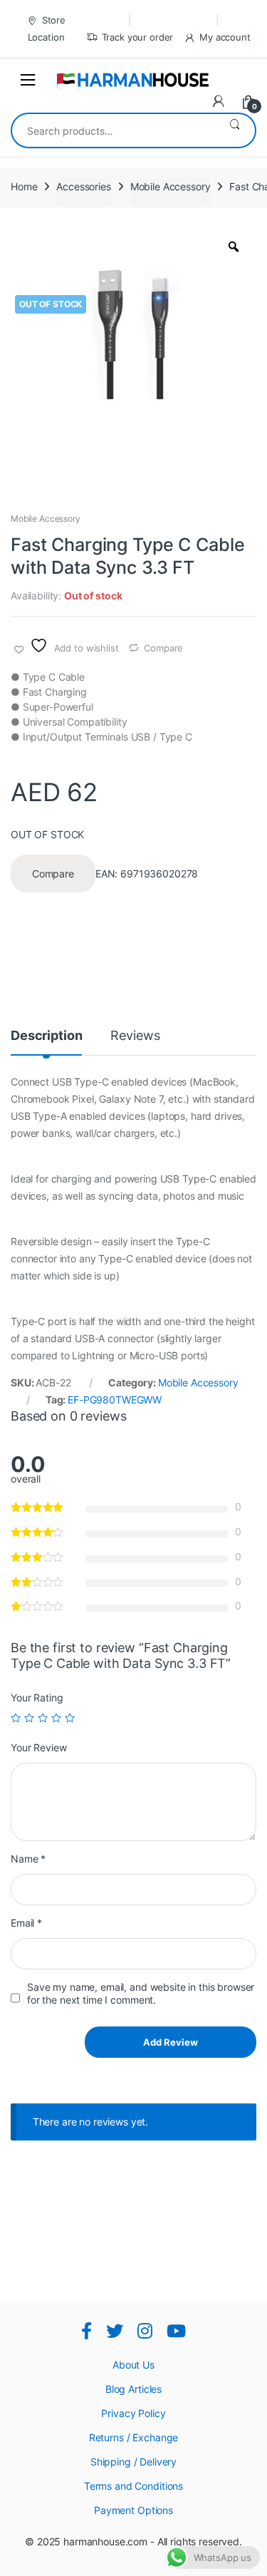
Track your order (138, 37)
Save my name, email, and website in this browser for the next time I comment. (141, 1993)
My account (225, 37)
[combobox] (113, 130)
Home (24, 186)
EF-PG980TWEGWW (115, 1400)
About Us (133, 2365)
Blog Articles (133, 2389)
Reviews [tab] (135, 1036)
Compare (163, 648)
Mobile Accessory (171, 186)
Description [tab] (46, 1036)
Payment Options (133, 2510)
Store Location (47, 29)
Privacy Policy (133, 2413)
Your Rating (37, 1697)
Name (28, 1859)
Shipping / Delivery (133, 2462)
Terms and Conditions (133, 2486)
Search (235, 130)
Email (26, 1923)
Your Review (38, 1747)
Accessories (83, 186)
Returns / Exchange (133, 2437)
